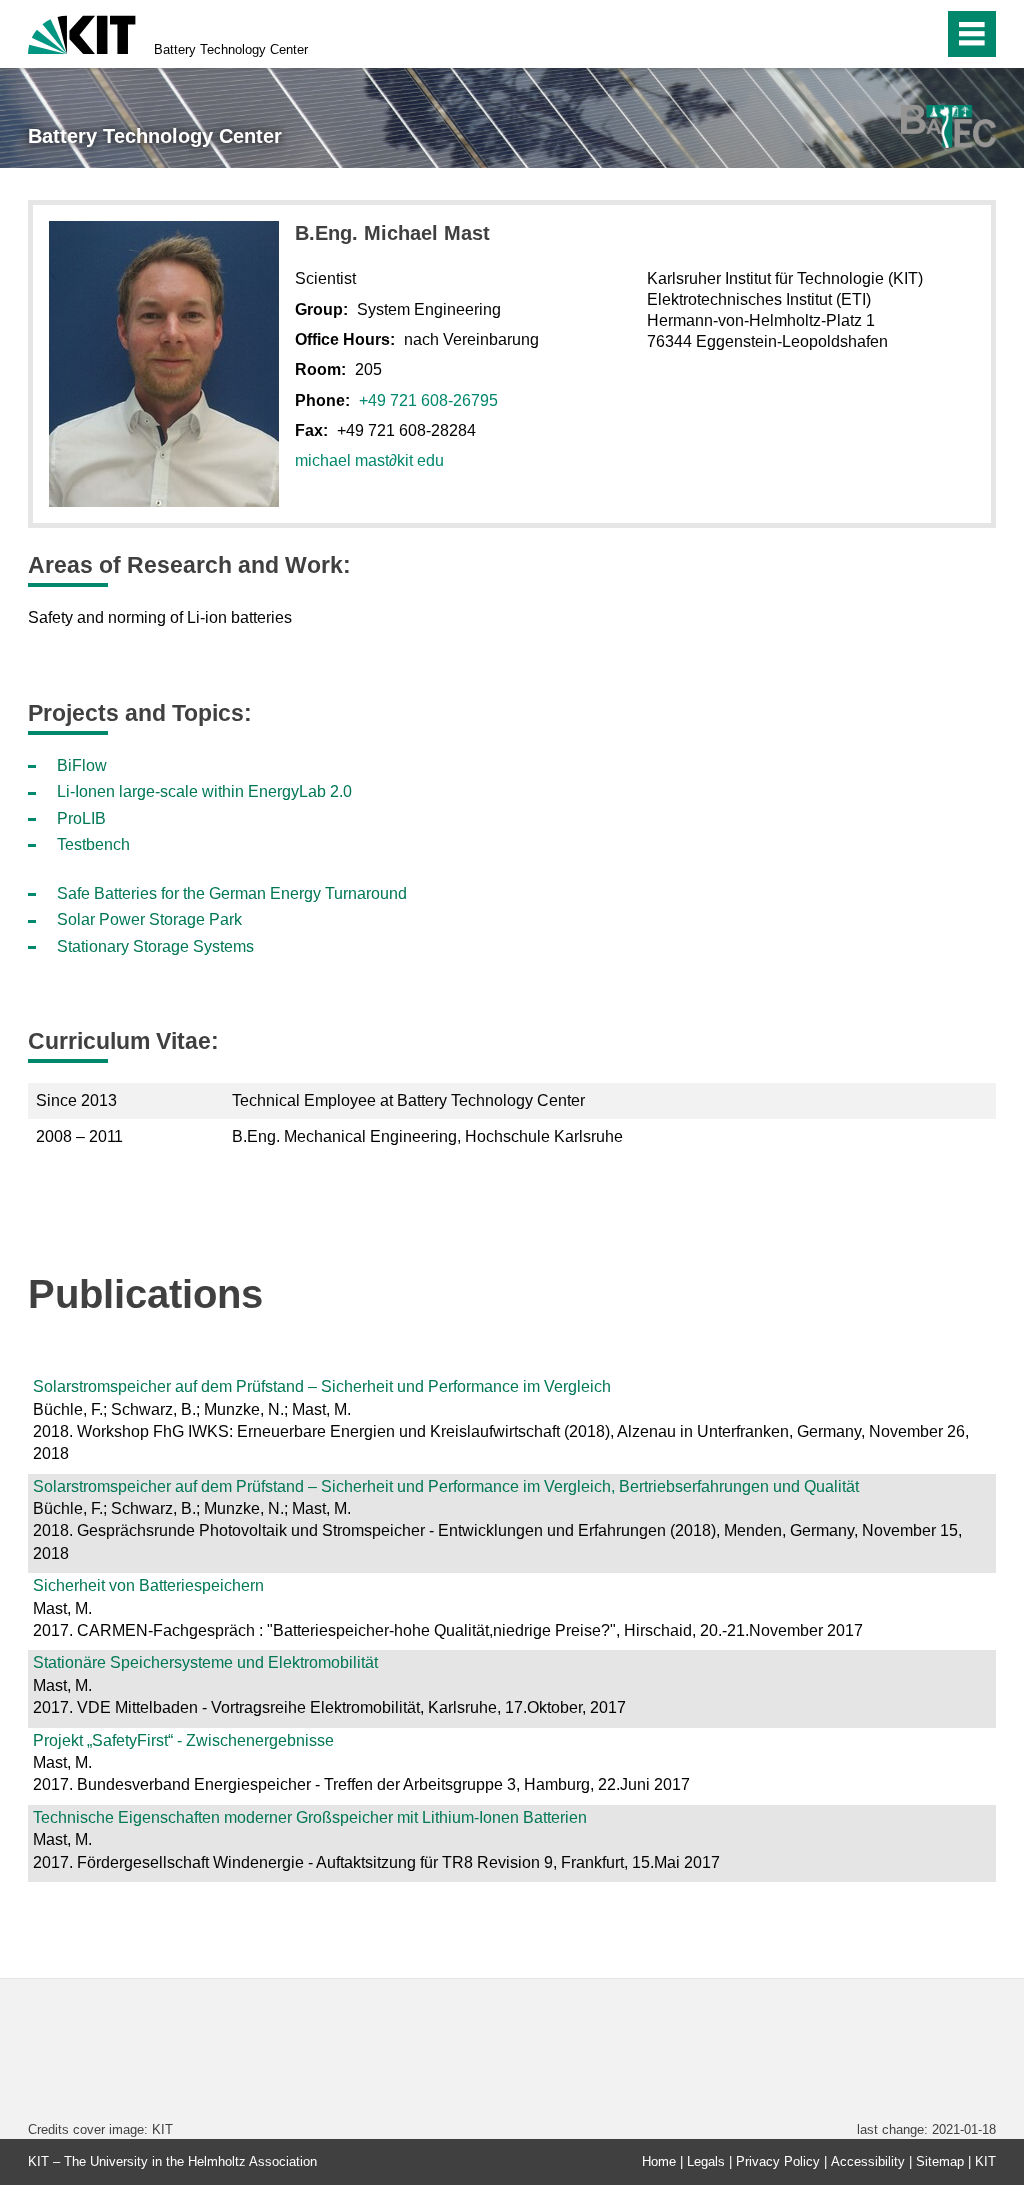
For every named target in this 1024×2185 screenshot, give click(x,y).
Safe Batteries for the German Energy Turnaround (232, 893)
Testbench (93, 844)
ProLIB (81, 818)
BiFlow (82, 765)
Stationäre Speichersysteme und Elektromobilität (205, 1662)
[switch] (885, 34)
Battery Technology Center (231, 49)
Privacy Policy (778, 2161)
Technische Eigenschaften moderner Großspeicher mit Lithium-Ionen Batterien (310, 1817)
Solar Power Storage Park (149, 919)
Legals (706, 2161)
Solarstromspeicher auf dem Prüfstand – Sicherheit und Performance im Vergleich (322, 1386)
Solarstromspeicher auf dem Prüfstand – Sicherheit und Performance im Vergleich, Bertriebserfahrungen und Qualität (446, 1486)
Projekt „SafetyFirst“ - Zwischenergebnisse (183, 1740)
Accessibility (868, 2161)
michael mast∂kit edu (369, 460)
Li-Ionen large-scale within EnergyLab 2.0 (204, 791)
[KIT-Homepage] (82, 32)
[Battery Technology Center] (948, 126)
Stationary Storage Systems (155, 946)
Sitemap (940, 2161)
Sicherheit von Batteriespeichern (148, 1585)
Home (659, 2161)
